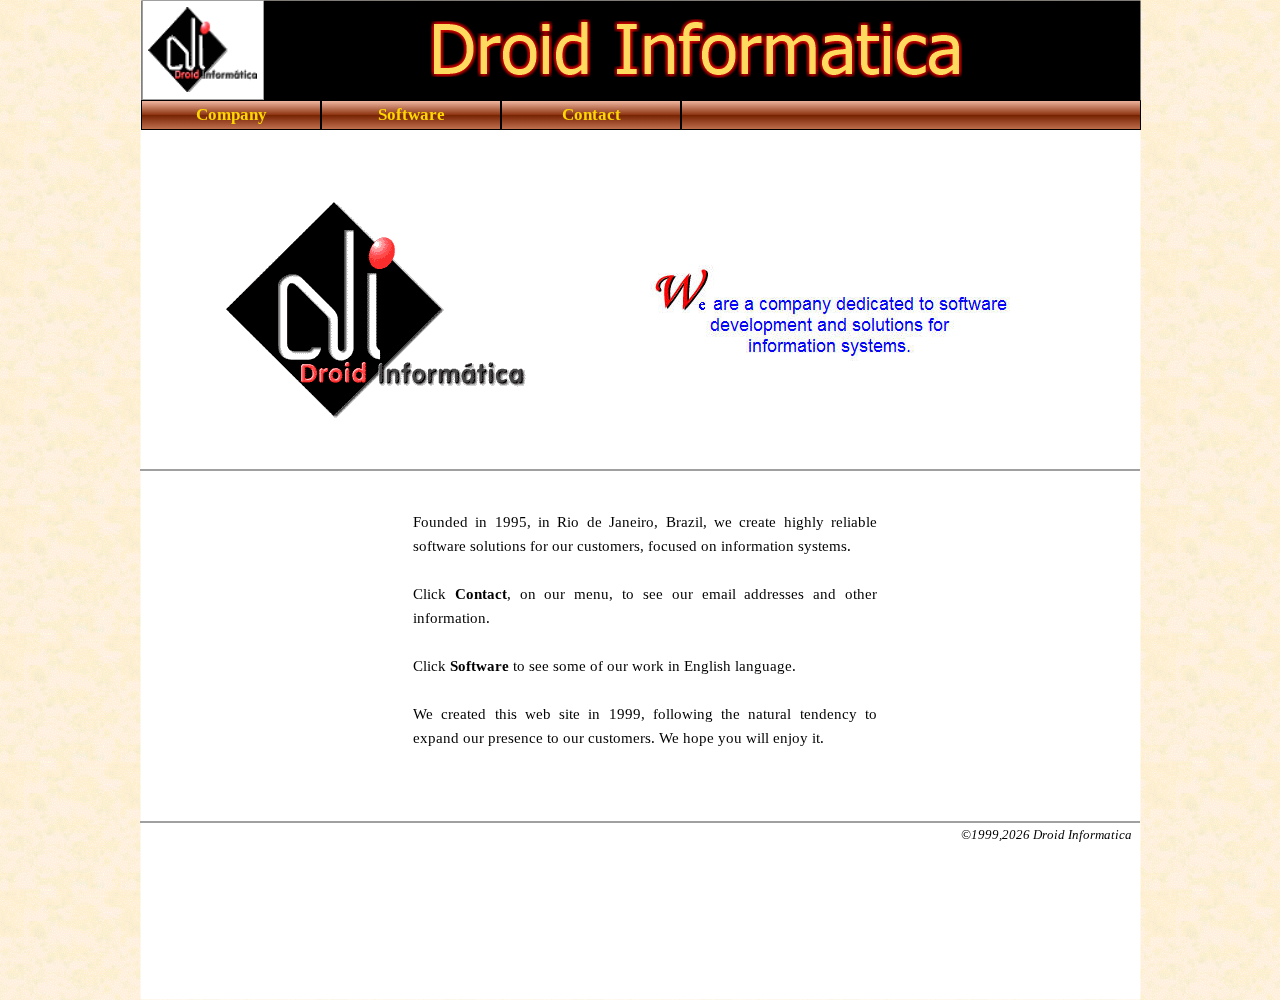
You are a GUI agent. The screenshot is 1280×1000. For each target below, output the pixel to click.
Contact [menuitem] (591, 114)
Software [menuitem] (411, 114)
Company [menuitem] (231, 114)
